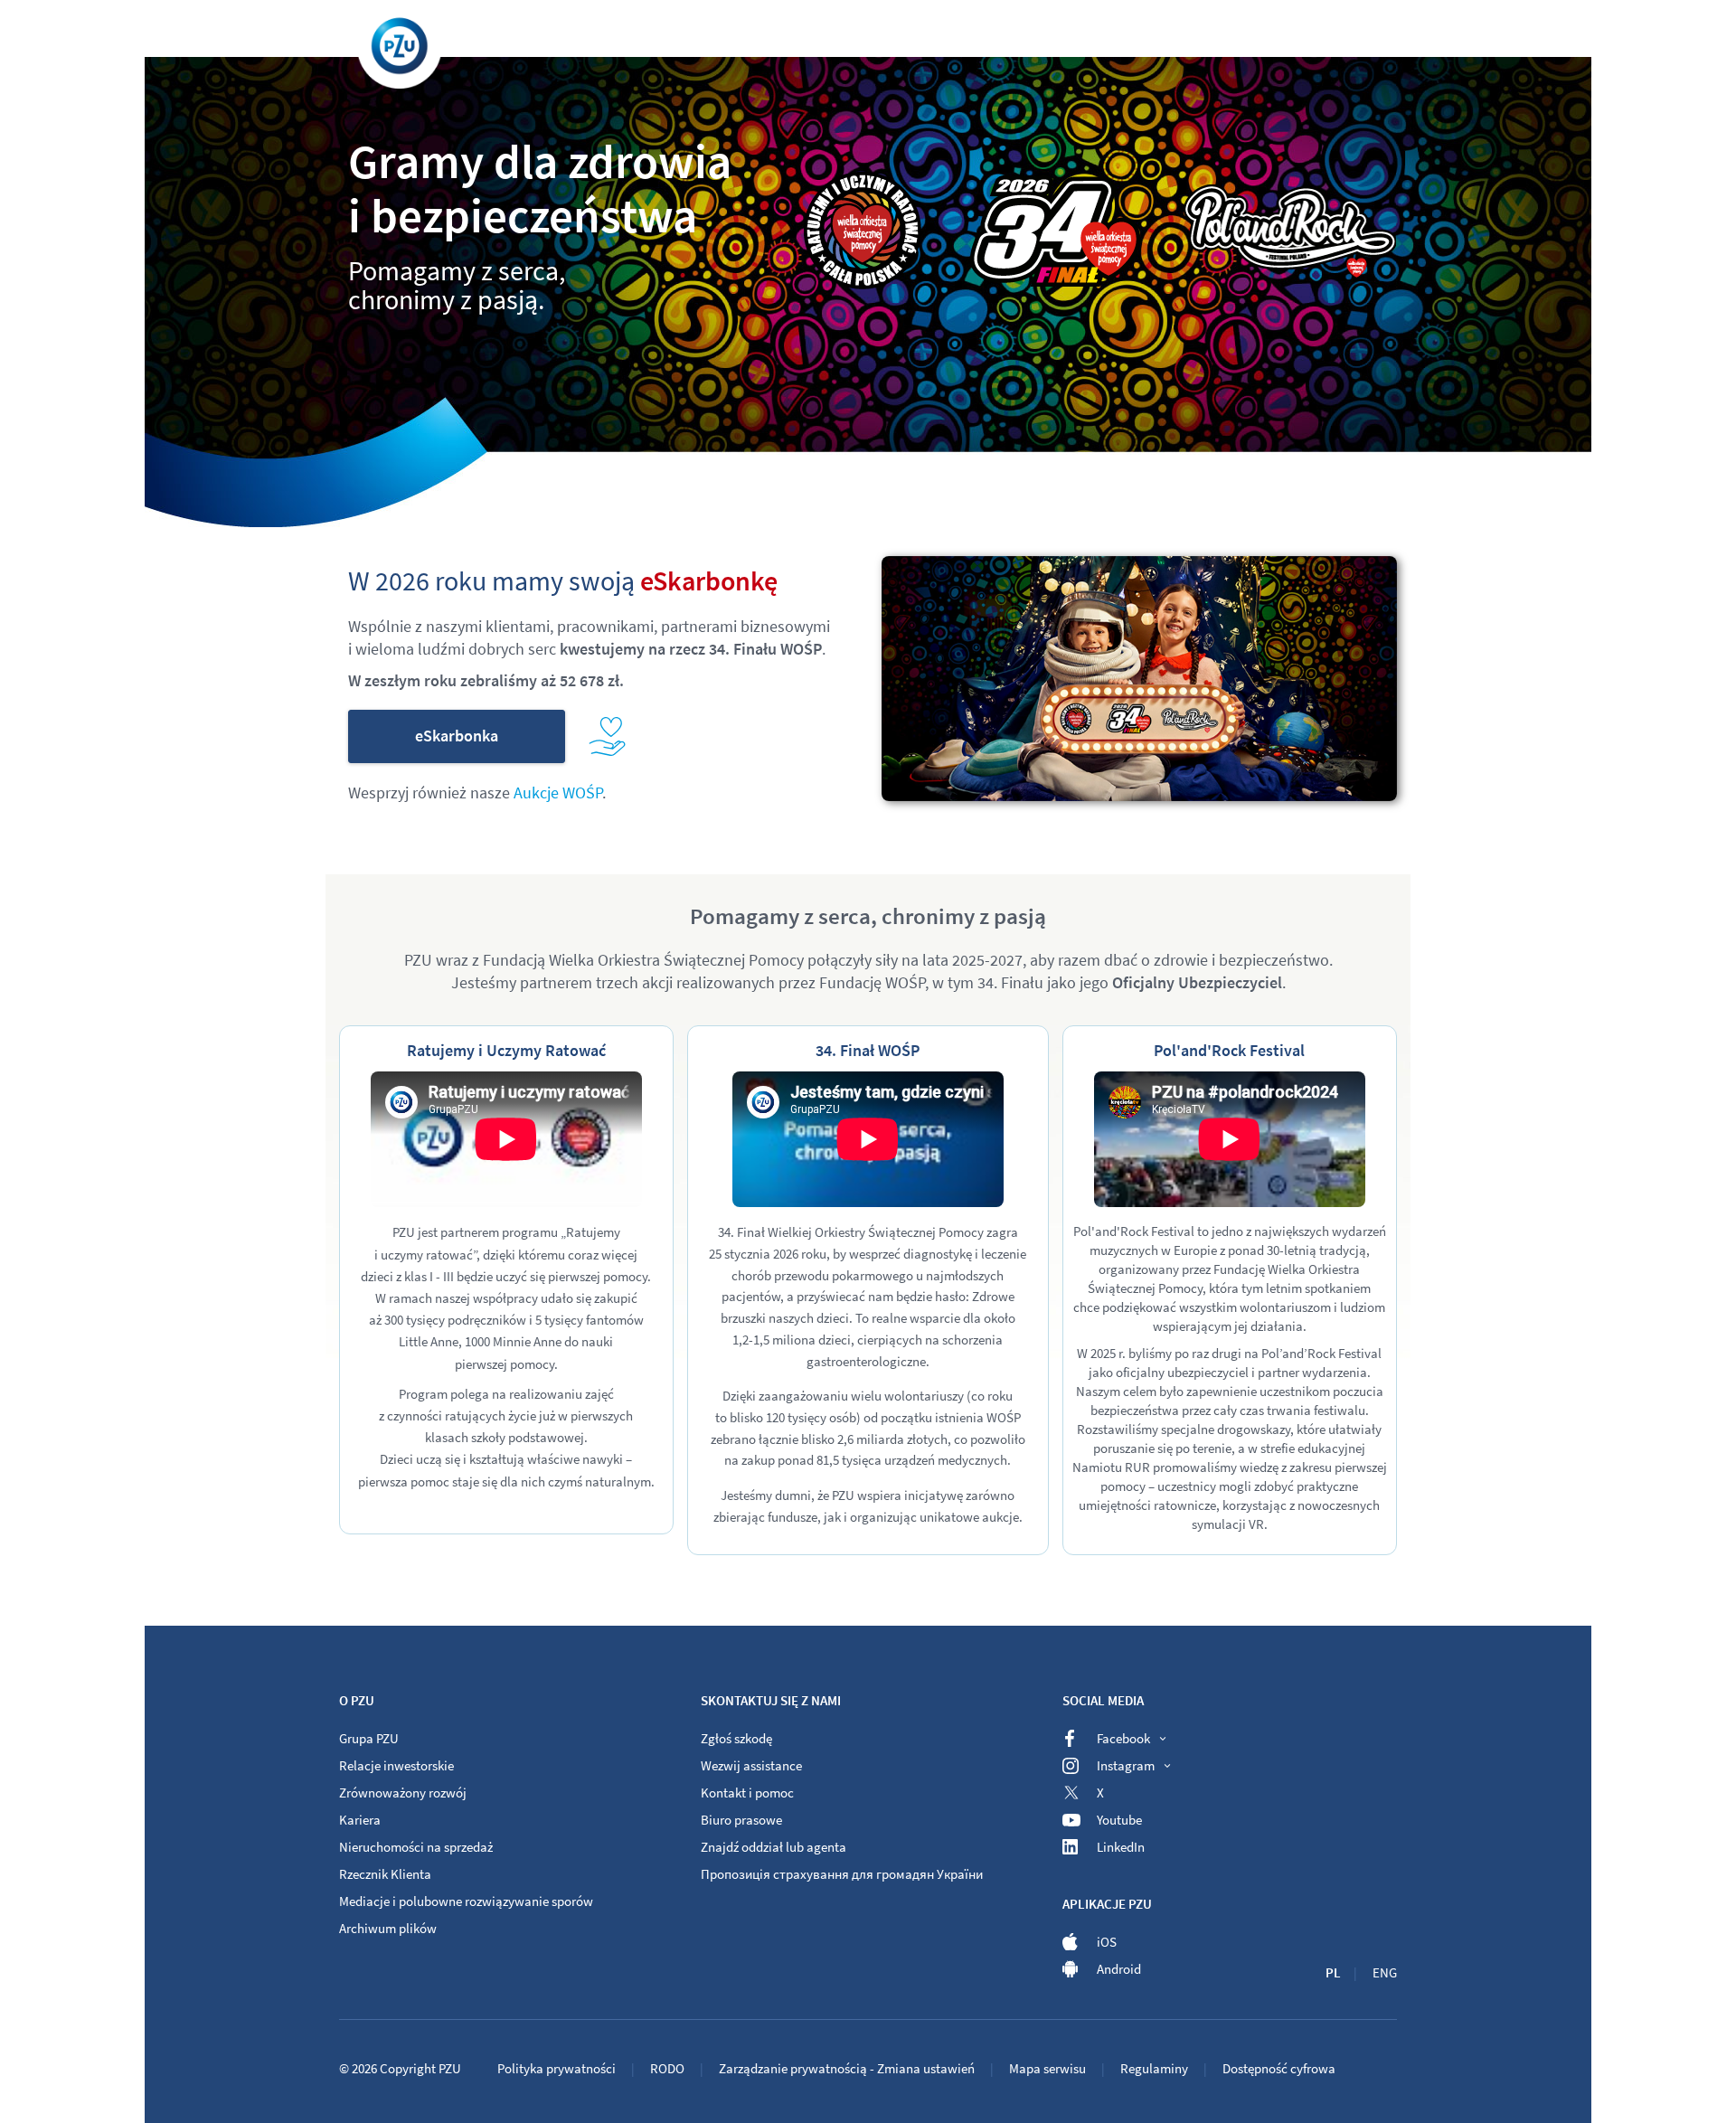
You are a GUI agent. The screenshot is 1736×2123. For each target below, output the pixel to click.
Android (1119, 1969)
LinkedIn (1121, 1847)
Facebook (1123, 1738)
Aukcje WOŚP (558, 793)
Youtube (1119, 1820)
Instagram (1126, 1765)
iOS (1107, 1942)
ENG (1385, 1972)
